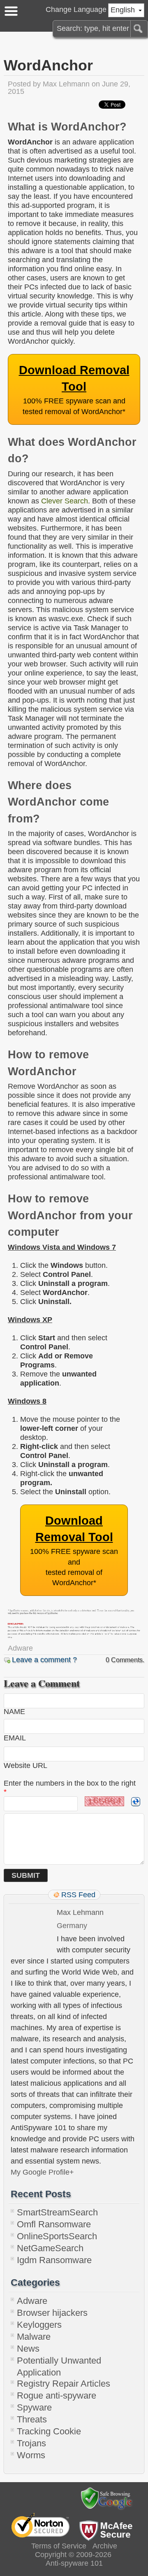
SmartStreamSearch (57, 2212)
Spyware (34, 2407)
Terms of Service (59, 2546)
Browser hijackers (52, 2313)
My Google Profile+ (42, 2172)
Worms (31, 2455)
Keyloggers (39, 2325)
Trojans (31, 2443)
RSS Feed (78, 1895)
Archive (105, 2546)
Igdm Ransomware (54, 2260)
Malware (34, 2337)
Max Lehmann (66, 84)
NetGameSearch (50, 2248)
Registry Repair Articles (64, 2384)
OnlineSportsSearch (57, 2236)
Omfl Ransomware (54, 2224)
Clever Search (65, 501)
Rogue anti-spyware (57, 2395)
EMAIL (15, 1738)
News (28, 2349)
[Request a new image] (136, 1802)
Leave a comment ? (44, 1660)
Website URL (25, 1765)
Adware (20, 1648)
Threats (32, 2419)
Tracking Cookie (49, 2431)
